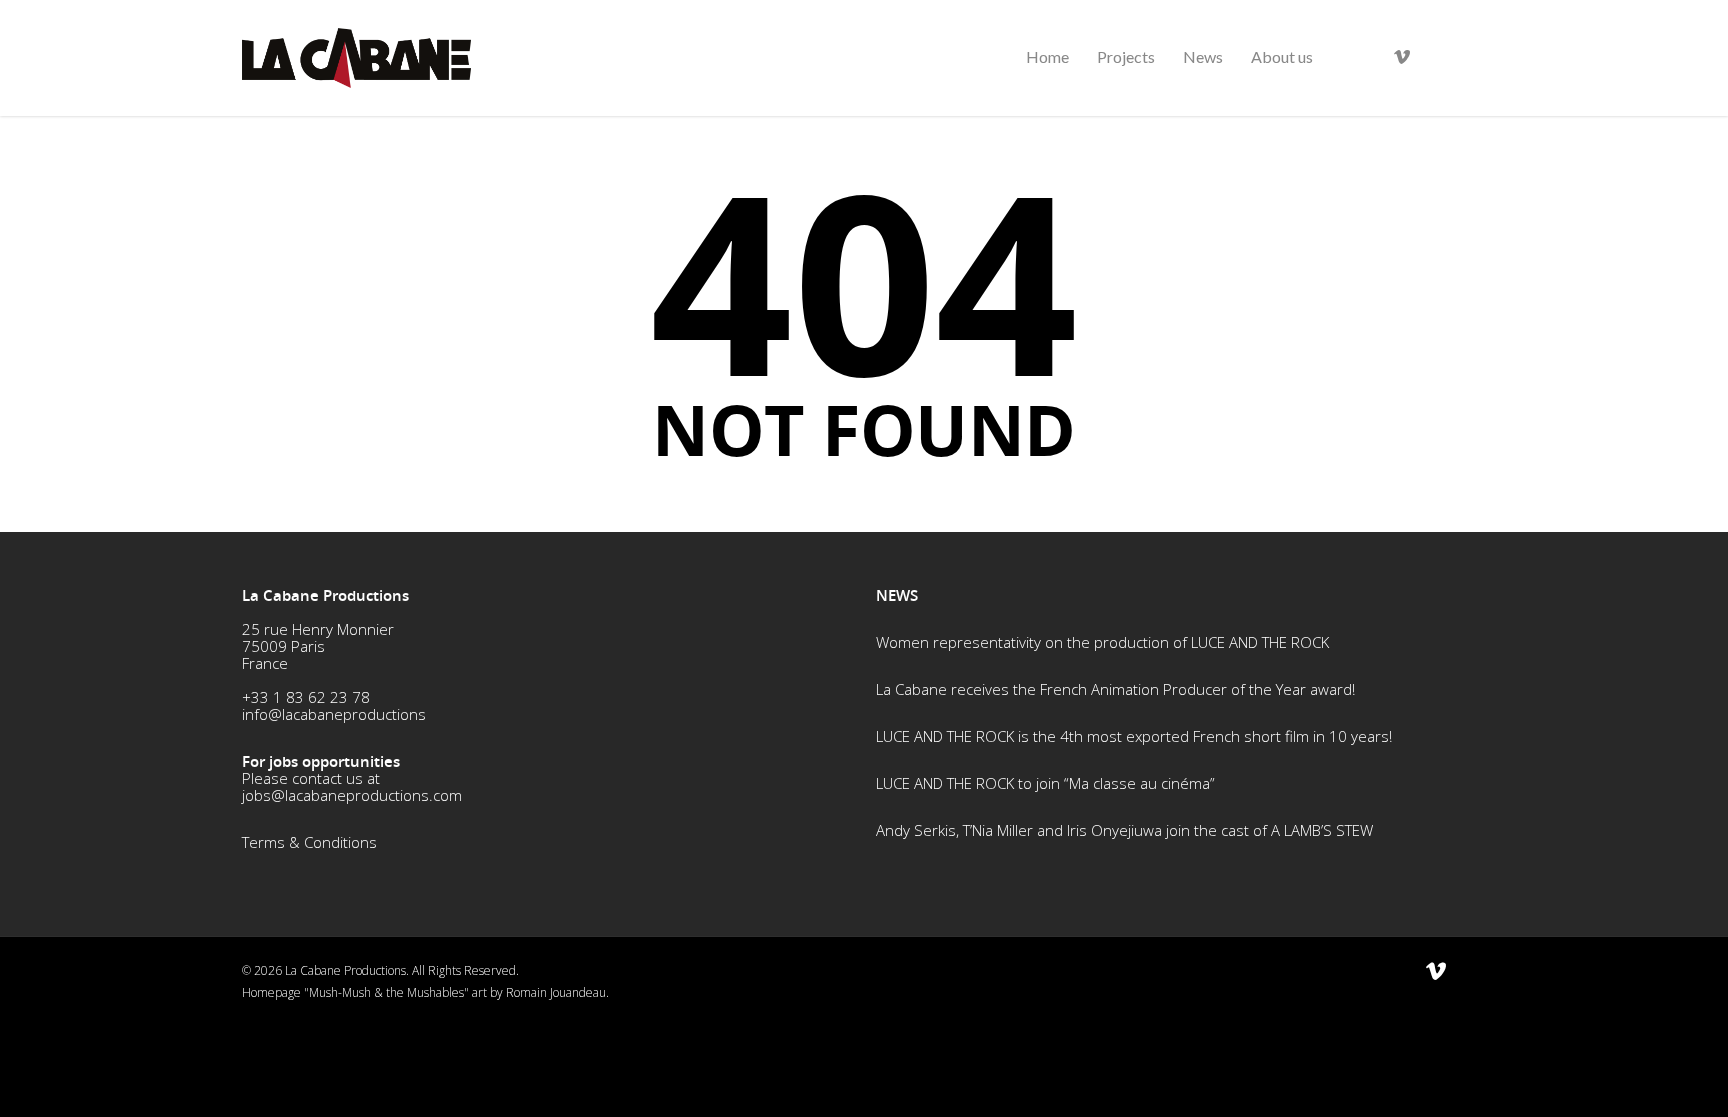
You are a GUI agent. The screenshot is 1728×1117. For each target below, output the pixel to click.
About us (1282, 56)
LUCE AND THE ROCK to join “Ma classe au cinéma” (1045, 783)
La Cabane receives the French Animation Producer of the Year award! (1115, 689)
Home (1047, 56)
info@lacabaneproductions (334, 714)
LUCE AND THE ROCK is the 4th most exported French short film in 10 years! (1134, 736)
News (1203, 56)
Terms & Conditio (301, 842)
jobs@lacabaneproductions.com (352, 795)
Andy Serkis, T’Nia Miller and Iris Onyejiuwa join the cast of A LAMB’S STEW (1124, 830)
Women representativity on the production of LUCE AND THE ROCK (1102, 642)
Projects (1126, 56)
